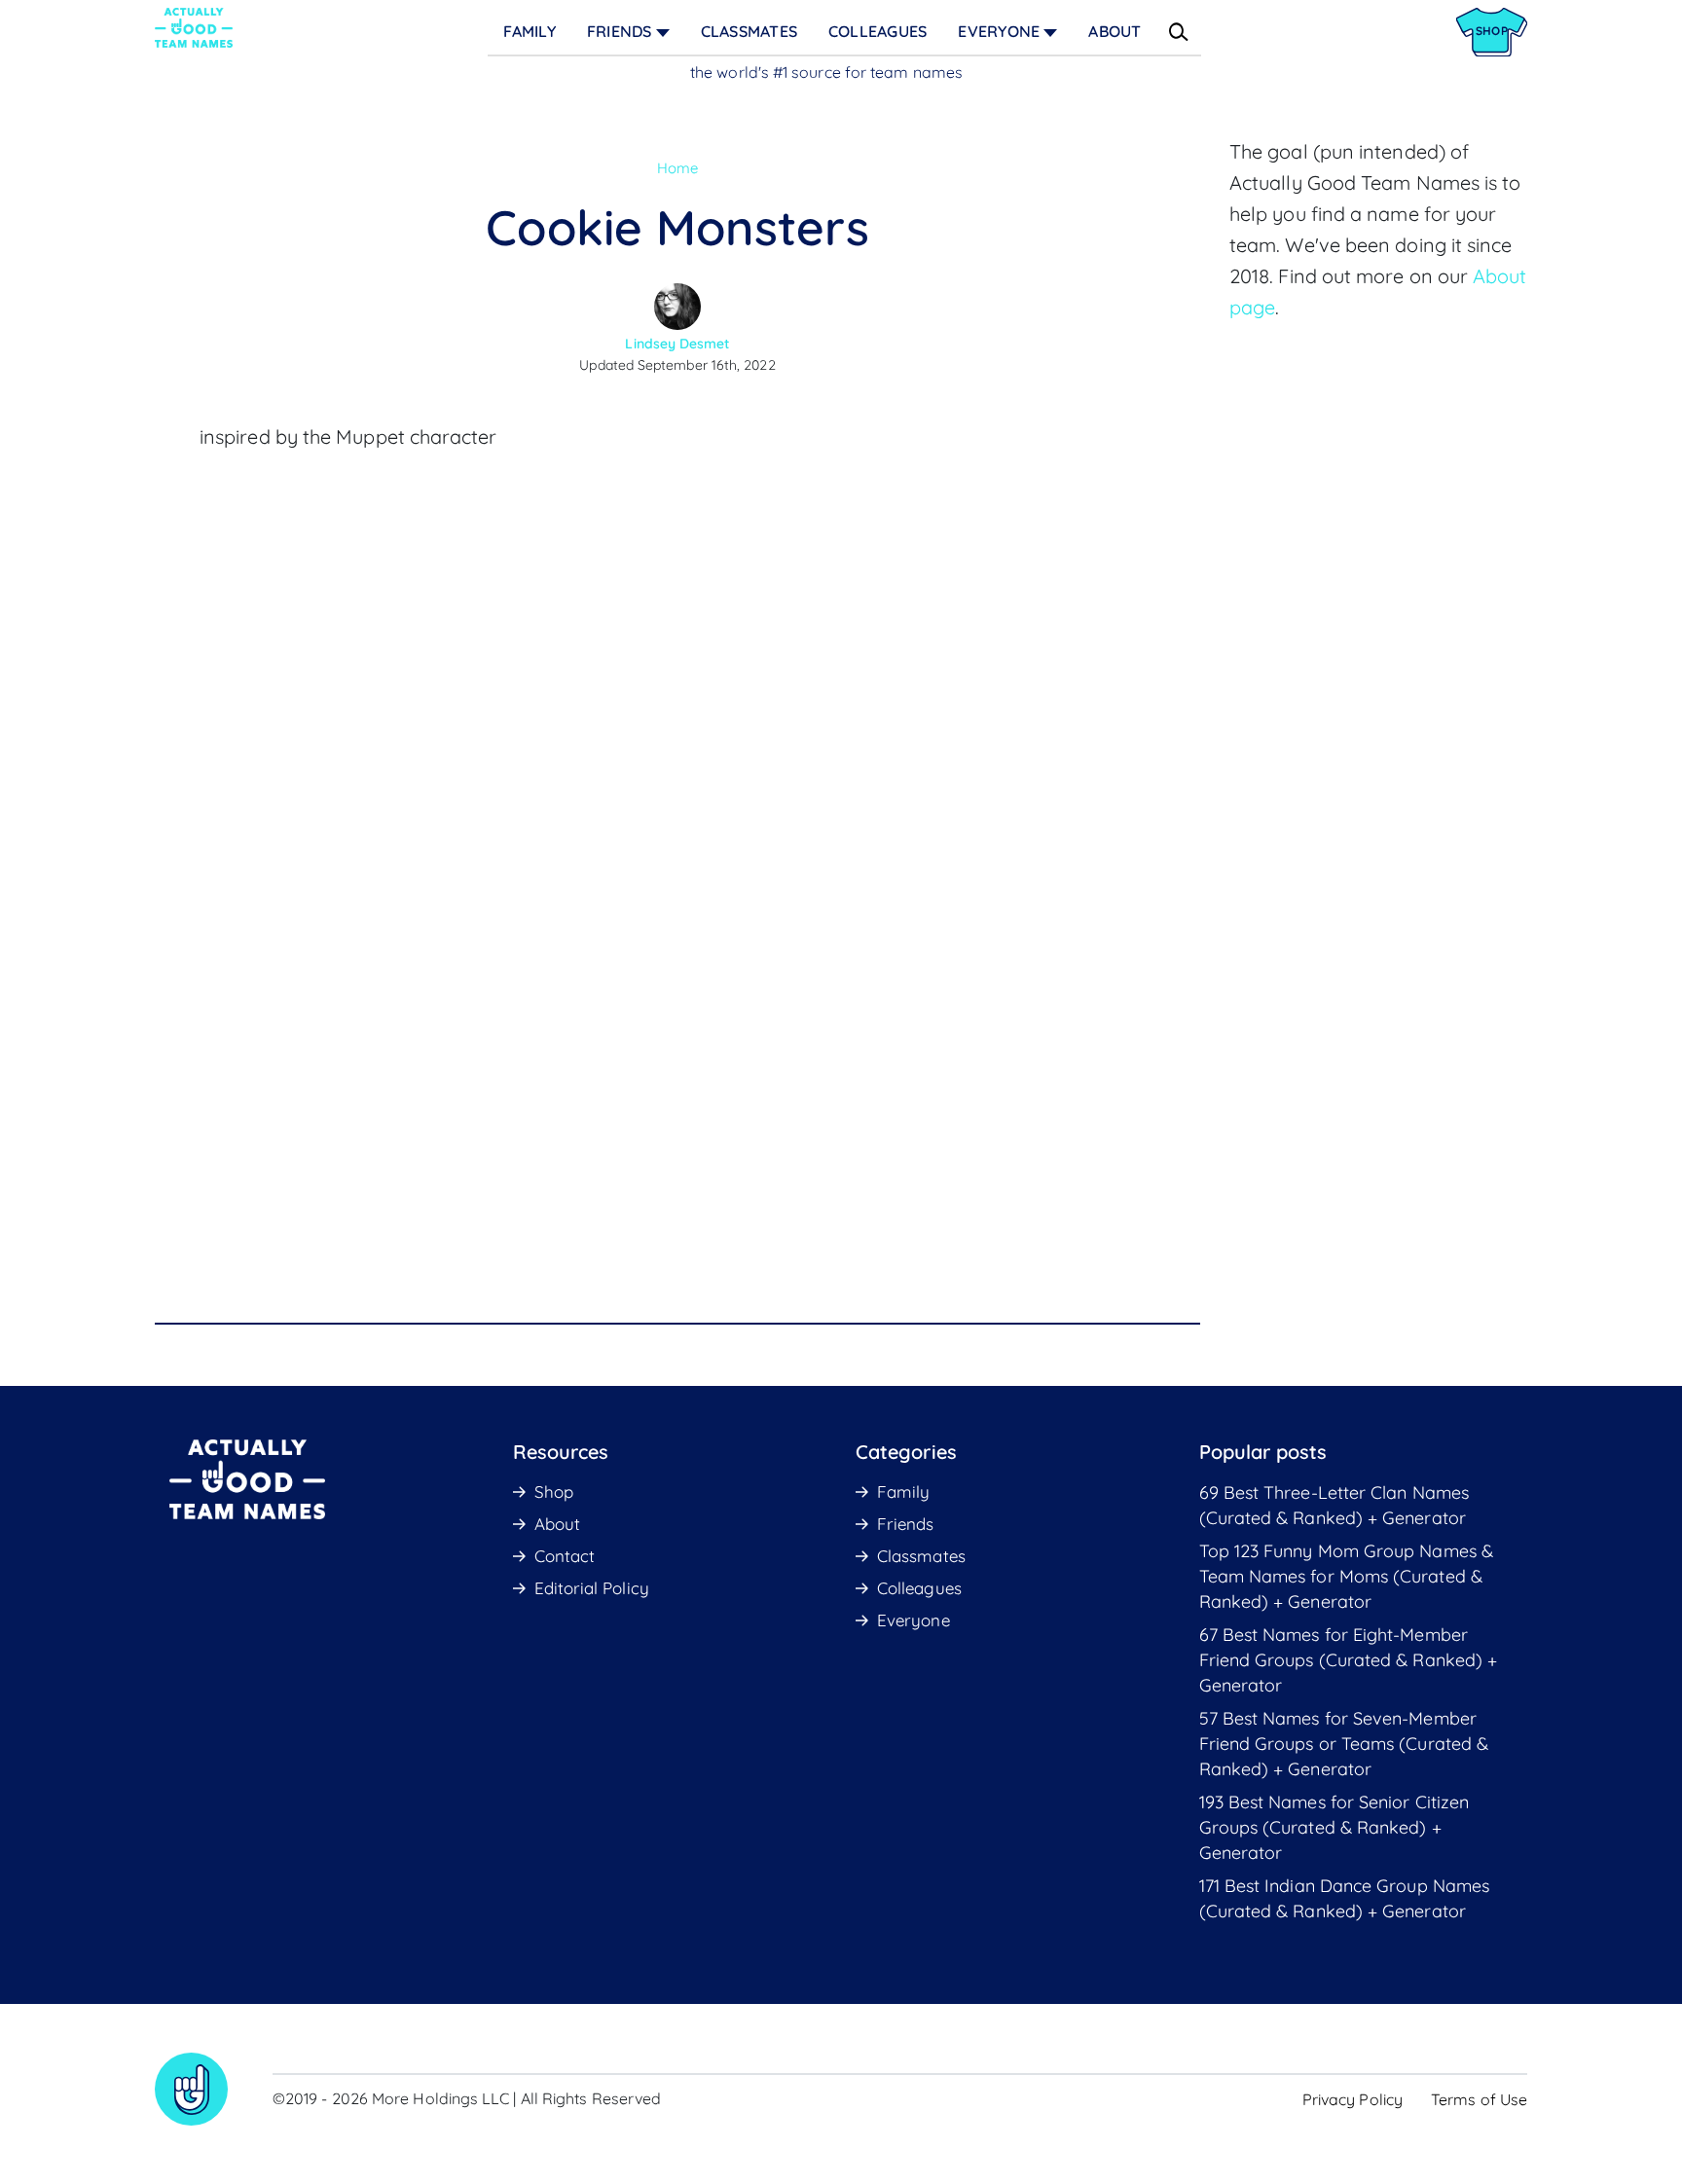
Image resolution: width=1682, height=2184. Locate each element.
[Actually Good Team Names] (194, 28)
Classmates (749, 31)
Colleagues (878, 31)
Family (529, 31)
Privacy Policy (1353, 2099)
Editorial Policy (592, 1588)
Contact (565, 1556)
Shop (554, 1492)
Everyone (999, 31)
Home (677, 168)
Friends (620, 31)
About (1115, 31)
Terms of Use (1479, 2099)
